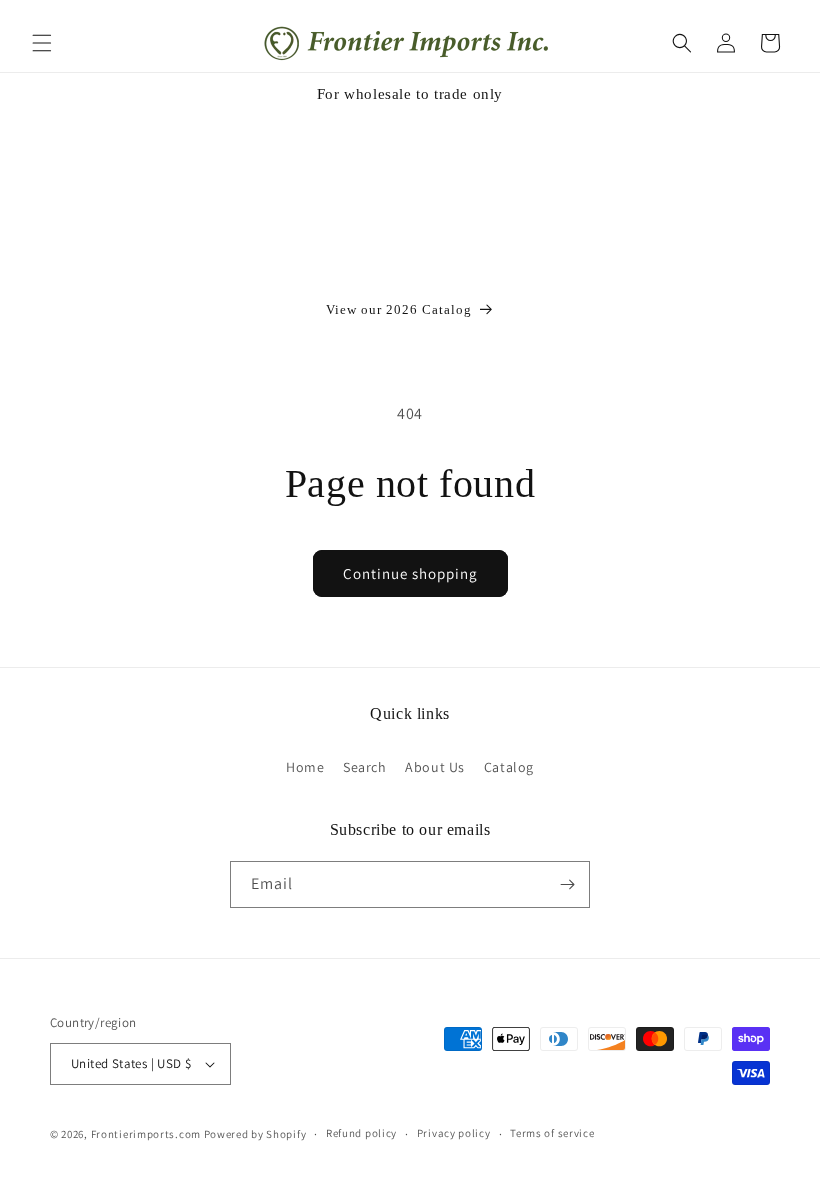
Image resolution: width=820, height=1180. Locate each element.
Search (365, 767)
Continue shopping (410, 573)
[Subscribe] (567, 884)
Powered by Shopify (255, 1134)
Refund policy (361, 1133)
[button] (42, 43)
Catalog (509, 767)
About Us (435, 767)
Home (305, 767)
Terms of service (552, 1133)
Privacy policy (454, 1133)
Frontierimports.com (146, 1134)
